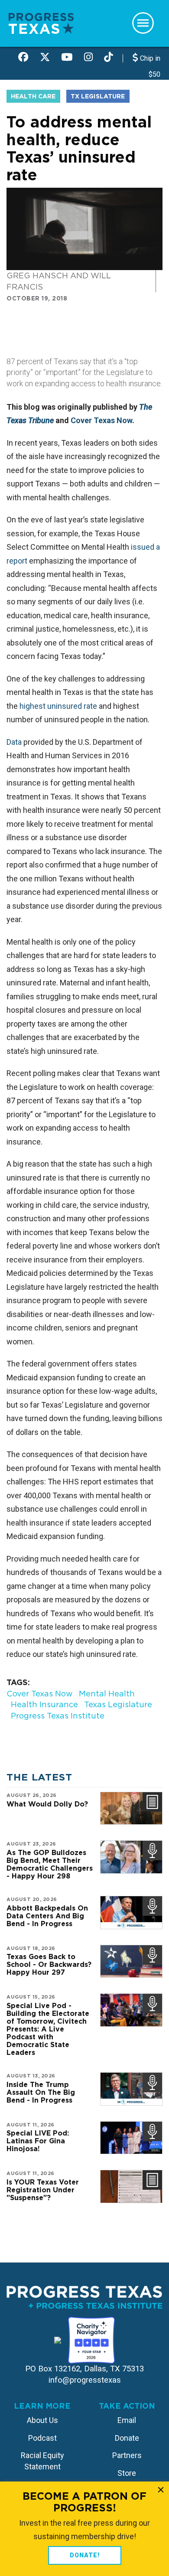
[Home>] (41, 23)
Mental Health (107, 1694)
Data (14, 742)
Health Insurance (44, 1704)
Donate (127, 2438)
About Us (42, 2420)
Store (127, 2473)
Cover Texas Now (101, 420)
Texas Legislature (118, 1704)
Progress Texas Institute (58, 1716)
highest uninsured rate (58, 706)
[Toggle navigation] (143, 23)
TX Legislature (98, 96)
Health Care (33, 96)
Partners (127, 2455)
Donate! (85, 2555)
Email (127, 2420)
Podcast (42, 2438)
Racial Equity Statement (42, 2461)
